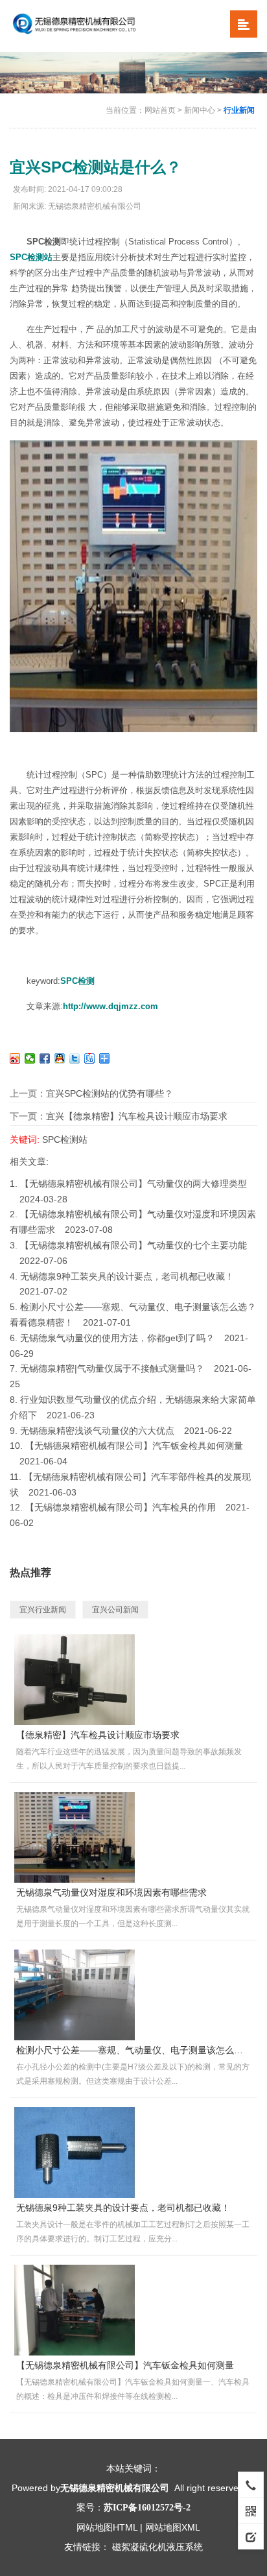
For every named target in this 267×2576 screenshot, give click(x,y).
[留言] (251, 2536)
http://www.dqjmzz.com (110, 1006)
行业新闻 (239, 110)
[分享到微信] (30, 1058)
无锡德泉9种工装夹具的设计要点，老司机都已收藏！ (127, 1276)
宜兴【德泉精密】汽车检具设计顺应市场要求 (137, 1116)
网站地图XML (173, 2527)
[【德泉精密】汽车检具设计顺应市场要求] (75, 1679)
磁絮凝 (126, 2547)
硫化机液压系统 (171, 2547)
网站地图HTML (107, 2527)
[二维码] (251, 2510)
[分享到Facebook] (45, 1058)
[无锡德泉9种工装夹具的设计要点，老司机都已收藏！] (75, 2152)
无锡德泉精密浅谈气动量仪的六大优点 (97, 1431)
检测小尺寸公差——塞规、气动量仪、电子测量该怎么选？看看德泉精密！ (133, 2050)
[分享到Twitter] (75, 1058)
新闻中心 (200, 110)
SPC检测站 (31, 257)
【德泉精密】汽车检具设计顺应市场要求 (98, 1735)
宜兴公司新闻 (115, 1610)
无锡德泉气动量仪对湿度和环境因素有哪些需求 (111, 1892)
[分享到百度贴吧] (90, 1058)
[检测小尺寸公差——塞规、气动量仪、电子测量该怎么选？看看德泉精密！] (75, 1994)
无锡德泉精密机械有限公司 (115, 2488)
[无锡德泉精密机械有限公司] (93, 25)
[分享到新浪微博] (15, 1058)
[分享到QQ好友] (60, 1058)
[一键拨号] (251, 2485)
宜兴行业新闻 (43, 1610)
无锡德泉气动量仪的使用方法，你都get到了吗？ (117, 1338)
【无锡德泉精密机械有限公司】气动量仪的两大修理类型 (133, 1184)
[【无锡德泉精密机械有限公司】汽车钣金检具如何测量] (75, 2309)
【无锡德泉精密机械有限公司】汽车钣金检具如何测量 (134, 1446)
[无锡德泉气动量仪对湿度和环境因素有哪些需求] (75, 1837)
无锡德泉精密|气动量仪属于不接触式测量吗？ (112, 1368)
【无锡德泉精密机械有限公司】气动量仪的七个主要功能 (133, 1245)
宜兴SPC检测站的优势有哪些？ (110, 1093)
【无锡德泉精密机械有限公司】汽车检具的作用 (121, 1507)
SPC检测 (77, 981)
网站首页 (160, 110)
